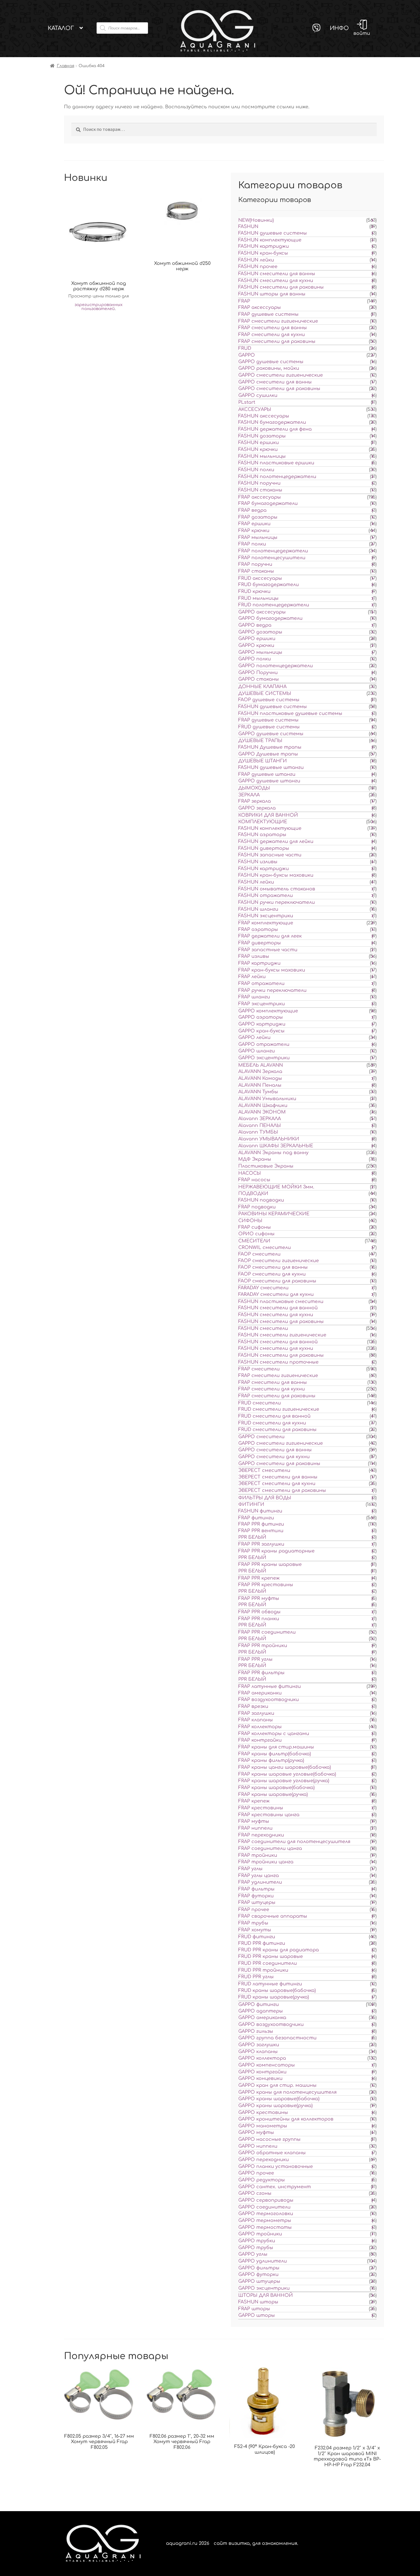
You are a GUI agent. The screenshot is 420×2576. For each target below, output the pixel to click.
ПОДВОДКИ (253, 1194)
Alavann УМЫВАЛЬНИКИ (269, 1139)
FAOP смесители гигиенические (279, 1261)
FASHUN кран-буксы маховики (276, 875)
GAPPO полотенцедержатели (276, 666)
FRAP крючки (254, 531)
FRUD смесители (260, 1403)
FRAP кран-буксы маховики (272, 970)
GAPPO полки (255, 659)
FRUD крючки (254, 591)
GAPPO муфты (256, 2133)
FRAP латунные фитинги (270, 1686)
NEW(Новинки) (256, 220)
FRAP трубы (253, 1923)
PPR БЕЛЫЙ (252, 1537)
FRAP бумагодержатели (268, 503)
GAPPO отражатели (264, 1044)
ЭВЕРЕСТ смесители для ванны (278, 1477)
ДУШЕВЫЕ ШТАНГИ (263, 761)
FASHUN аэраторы (262, 835)
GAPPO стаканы (259, 679)
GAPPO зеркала (257, 808)
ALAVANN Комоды (260, 1078)
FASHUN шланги (258, 909)
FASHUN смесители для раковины (281, 287)
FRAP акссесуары (260, 497)
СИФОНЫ (250, 1221)
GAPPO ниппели (258, 2146)
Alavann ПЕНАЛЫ (260, 1126)
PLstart (247, 402)
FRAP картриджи (259, 963)
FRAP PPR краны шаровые (270, 1564)
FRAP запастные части (268, 950)
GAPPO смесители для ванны (275, 382)
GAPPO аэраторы (261, 1017)
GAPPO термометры (265, 2221)
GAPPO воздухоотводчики (271, 2025)
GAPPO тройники (260, 2234)
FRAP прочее (254, 1910)
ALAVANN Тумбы (258, 1092)
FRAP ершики (254, 524)
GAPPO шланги (257, 1051)
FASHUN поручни (259, 483)
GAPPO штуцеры (259, 2281)
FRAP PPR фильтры (261, 1673)
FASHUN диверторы (264, 848)
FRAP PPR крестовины (266, 1585)
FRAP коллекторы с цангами (274, 1734)
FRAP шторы (254, 2309)
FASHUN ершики (259, 443)
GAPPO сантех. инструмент (275, 2187)
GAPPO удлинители (263, 2261)
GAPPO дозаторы (260, 632)
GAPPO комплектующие (268, 1011)
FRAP (244, 301)
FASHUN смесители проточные (278, 1362)
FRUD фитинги (257, 1937)
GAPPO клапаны (258, 2052)
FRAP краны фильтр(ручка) (271, 1760)
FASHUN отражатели (266, 896)
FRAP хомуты (255, 1930)
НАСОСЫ (250, 1173)
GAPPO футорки (258, 2275)
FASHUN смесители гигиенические (282, 1335)
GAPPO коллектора (262, 2058)
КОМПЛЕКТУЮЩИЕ (263, 822)
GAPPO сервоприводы (266, 2200)
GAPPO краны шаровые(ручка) (275, 2106)
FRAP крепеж (254, 1801)
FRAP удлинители (260, 1882)
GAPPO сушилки (258, 395)
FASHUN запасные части (270, 855)
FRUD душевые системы (269, 727)
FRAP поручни (255, 564)
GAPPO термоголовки (266, 2214)
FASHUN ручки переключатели (277, 902)
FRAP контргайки (260, 1740)
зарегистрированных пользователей (99, 307)
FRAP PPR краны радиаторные (276, 1551)
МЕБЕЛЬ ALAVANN (261, 1065)
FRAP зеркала (255, 801)
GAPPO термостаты (265, 2227)
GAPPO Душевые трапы (268, 754)
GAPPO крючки (256, 646)
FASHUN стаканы (260, 490)
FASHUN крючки (258, 449)
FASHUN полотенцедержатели (277, 477)
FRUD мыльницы (258, 598)
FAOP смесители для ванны (273, 1267)
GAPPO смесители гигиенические (281, 375)
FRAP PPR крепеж (259, 1578)
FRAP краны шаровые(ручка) (273, 1794)
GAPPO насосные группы (269, 2139)
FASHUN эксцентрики (266, 916)
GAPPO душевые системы (271, 362)
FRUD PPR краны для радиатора (279, 1950)
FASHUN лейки (256, 260)
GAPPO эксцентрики (264, 1058)
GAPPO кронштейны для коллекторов (286, 2119)
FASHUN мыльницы (262, 456)
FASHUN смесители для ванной (278, 1308)
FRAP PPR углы (255, 1659)
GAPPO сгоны (255, 2193)
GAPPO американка (262, 2018)
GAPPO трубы (256, 2248)
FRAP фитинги (256, 1518)
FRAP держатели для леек (270, 936)
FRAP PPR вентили (261, 1531)
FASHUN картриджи (264, 246)
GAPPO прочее (256, 2173)
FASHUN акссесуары (264, 416)
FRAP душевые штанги (267, 774)
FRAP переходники (261, 1835)
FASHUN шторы (258, 2302)
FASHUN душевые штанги (271, 768)
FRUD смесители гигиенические (279, 1409)
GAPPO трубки (257, 2241)
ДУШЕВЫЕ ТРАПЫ (260, 741)
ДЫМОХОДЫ (254, 788)
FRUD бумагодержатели (269, 585)
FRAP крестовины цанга (269, 1815)
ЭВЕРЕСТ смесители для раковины (282, 1490)
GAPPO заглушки (259, 2045)
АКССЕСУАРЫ (255, 409)
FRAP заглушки (256, 1713)
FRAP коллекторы (260, 1727)
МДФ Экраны (255, 1159)
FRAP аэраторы (258, 930)
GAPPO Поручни (258, 673)
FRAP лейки (252, 977)
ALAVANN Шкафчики (263, 1106)
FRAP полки (252, 544)
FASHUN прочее (258, 267)
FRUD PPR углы (256, 1977)
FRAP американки (260, 1693)
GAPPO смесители (261, 1437)
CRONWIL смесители (265, 1248)
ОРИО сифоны (256, 1234)
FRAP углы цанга (259, 1876)
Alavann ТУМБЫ (258, 1132)
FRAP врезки (253, 1706)
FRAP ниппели (255, 1828)
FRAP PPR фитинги (261, 1524)
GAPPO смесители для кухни (274, 1457)
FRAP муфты (254, 1821)
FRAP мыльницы (258, 537)
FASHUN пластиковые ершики (276, 463)
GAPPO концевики (260, 2079)
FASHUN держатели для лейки (276, 842)
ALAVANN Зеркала (260, 1072)
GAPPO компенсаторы (267, 2065)
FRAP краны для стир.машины (276, 1747)
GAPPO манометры (263, 2126)
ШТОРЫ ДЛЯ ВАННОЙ (266, 2295)
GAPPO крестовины (263, 2113)
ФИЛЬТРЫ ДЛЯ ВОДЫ (265, 1498)
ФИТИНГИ (251, 1504)
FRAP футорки (256, 1896)
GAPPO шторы (257, 2315)
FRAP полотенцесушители (272, 558)
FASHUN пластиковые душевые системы (290, 714)
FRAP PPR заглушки (261, 1544)
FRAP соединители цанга (270, 1848)
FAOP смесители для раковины (277, 1281)
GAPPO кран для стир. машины (277, 2085)
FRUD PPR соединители (268, 1963)
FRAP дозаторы (258, 517)
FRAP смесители (259, 1369)
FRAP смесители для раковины (277, 341)
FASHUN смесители (263, 1328)
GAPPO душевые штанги (269, 781)
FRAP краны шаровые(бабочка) (276, 1788)
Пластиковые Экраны (266, 1166)
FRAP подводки (257, 1207)
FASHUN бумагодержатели (272, 422)
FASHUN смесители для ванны (277, 274)
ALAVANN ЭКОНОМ (262, 1112)
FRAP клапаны (256, 1720)
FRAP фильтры (256, 1889)
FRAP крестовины (261, 1808)
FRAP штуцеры (257, 1902)
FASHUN (248, 227)
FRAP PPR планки (259, 1619)
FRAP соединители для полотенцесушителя (294, 1842)
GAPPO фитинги (259, 2005)
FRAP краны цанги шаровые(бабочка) (285, 1767)
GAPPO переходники (264, 2160)
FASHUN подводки (261, 1200)
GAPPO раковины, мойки (269, 368)
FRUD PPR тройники (263, 1970)
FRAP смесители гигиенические (278, 321)
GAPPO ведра (255, 625)
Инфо (339, 28)
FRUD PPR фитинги (262, 1943)
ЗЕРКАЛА (249, 795)
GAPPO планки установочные (276, 2167)
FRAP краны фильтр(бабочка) (275, 1754)
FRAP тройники (258, 1855)
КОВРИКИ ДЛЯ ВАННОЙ (268, 815)
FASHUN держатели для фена (275, 429)
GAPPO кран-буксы (261, 1031)
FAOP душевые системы (269, 700)
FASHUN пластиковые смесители (281, 1302)
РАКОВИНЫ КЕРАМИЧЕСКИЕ (274, 1214)
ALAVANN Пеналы (260, 1085)
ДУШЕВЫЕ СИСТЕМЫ (265, 694)
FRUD (245, 348)
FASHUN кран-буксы (263, 253)
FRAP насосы (254, 1180)
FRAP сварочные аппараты (273, 1916)
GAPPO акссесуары (262, 612)
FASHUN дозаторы (262, 436)
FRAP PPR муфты (259, 1598)
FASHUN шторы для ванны (272, 294)
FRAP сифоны (255, 1227)
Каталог (61, 28)
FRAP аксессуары (260, 307)
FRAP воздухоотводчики (269, 1700)
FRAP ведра (252, 510)
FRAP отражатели (261, 984)
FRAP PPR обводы (259, 1612)
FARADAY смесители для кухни (276, 1294)
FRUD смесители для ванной (274, 1416)
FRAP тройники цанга (266, 1862)
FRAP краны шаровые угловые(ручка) (284, 1781)
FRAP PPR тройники (263, 1646)
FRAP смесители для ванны (273, 328)
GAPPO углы (253, 2254)
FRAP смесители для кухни (272, 335)
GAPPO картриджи (262, 1024)
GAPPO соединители (264, 2207)
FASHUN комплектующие (270, 240)
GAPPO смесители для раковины (279, 389)
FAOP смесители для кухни (272, 1274)
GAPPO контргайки (262, 2072)
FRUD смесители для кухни (272, 1423)
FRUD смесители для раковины (277, 1430)
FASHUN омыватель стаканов (277, 889)
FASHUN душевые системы (273, 233)
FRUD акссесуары (260, 578)
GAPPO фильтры (259, 2268)
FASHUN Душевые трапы (270, 747)
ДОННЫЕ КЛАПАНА (262, 687)
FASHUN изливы (258, 862)
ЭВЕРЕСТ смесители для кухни (277, 1484)
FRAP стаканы (256, 571)
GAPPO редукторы (262, 2180)
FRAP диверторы (260, 943)
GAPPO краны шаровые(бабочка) (279, 2099)
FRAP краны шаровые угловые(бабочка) (287, 1774)
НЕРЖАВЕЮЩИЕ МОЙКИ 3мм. (276, 1187)
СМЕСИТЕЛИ (254, 1241)
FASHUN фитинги (260, 1511)
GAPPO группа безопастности (277, 2038)
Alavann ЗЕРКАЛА (260, 1119)
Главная (66, 66)
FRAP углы (250, 1869)
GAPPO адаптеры (261, 2011)
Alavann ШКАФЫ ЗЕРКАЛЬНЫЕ (276, 1146)
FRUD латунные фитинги (270, 1984)
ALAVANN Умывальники (267, 1099)
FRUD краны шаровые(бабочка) (277, 1991)
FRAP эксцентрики (262, 1004)
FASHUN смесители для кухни (276, 281)
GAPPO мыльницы (260, 652)
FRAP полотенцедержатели (273, 551)
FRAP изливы (254, 956)
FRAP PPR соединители (267, 1632)
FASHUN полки (256, 470)
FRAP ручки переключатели (272, 990)
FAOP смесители (259, 1254)
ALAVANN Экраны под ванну (273, 1153)
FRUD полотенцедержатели (274, 605)
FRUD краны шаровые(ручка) (274, 1997)
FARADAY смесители (263, 1288)
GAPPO (247, 355)
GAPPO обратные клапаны (272, 2153)
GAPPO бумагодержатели (270, 618)
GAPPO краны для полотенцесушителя (287, 2092)
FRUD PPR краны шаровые (271, 1957)
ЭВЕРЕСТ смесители (264, 1470)
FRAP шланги (254, 997)
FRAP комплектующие (266, 923)
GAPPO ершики (257, 639)
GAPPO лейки (254, 1038)
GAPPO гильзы (256, 2031)
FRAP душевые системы (268, 314)
